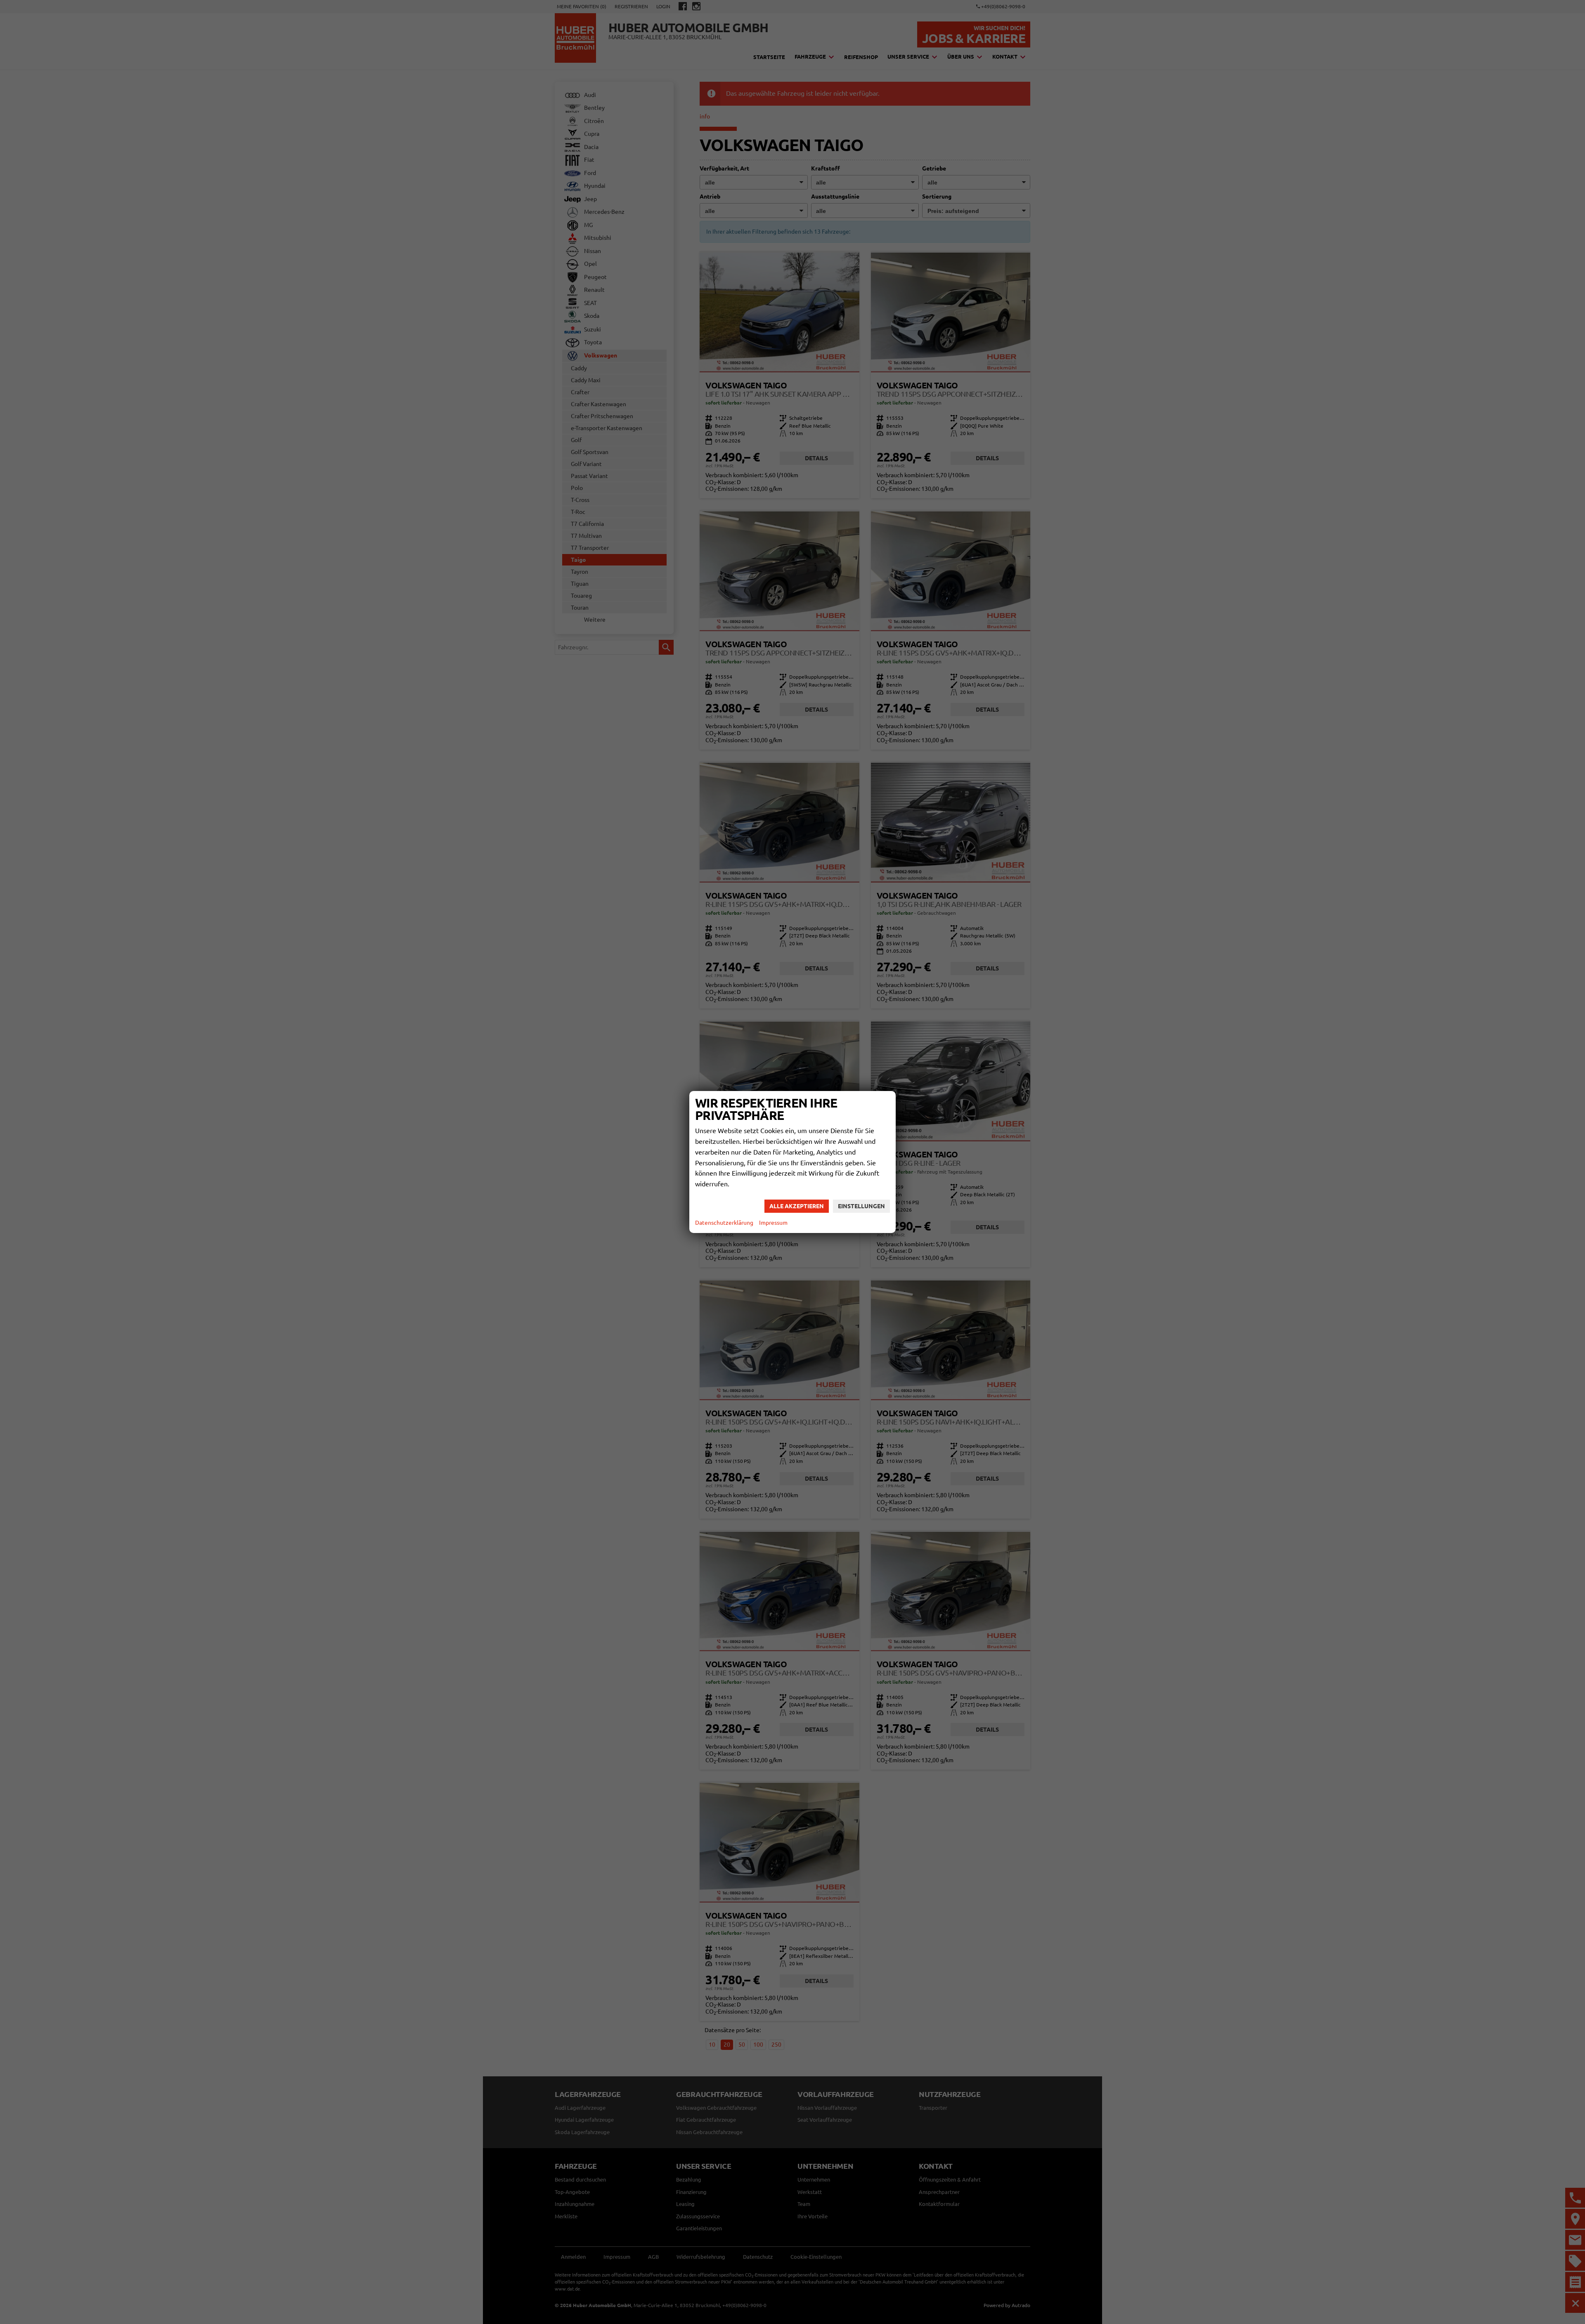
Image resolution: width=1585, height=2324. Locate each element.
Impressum (773, 1223)
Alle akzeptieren (797, 1206)
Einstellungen (861, 1206)
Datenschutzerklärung (724, 1223)
